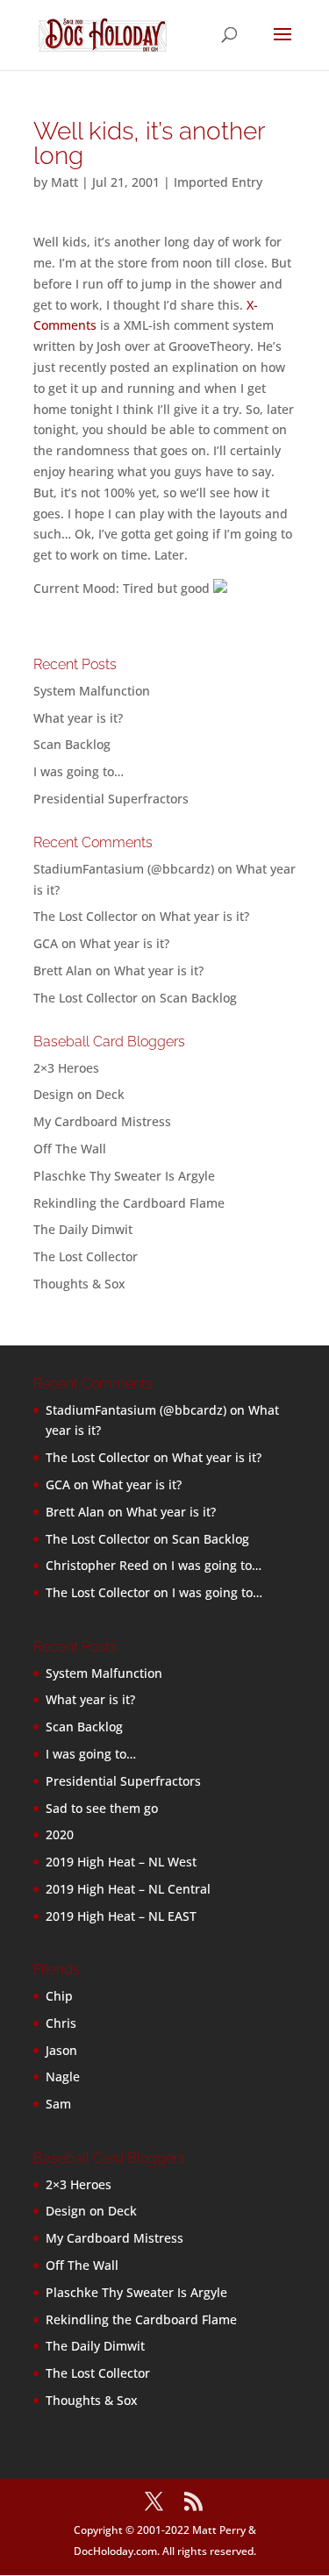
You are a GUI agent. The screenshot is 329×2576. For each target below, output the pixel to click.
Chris (61, 2023)
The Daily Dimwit (83, 1229)
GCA (46, 943)
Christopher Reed (97, 1565)
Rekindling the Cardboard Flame (129, 1203)
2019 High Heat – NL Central (128, 1889)
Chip (59, 1996)
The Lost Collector (86, 1256)
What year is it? (78, 718)
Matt (64, 182)
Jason (61, 2050)
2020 (60, 1834)
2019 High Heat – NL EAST (121, 1916)
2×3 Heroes (66, 1068)
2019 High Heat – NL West (121, 1862)
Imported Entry (218, 182)
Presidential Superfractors (111, 799)
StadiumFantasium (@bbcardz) (124, 869)
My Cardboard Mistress (102, 1121)
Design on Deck (79, 1094)
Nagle (63, 2076)
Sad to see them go (102, 1808)
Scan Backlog (72, 744)
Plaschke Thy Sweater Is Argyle (124, 1176)
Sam (58, 2104)
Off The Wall (70, 1149)
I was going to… (79, 771)
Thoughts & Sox (79, 1284)
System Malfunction (92, 691)
